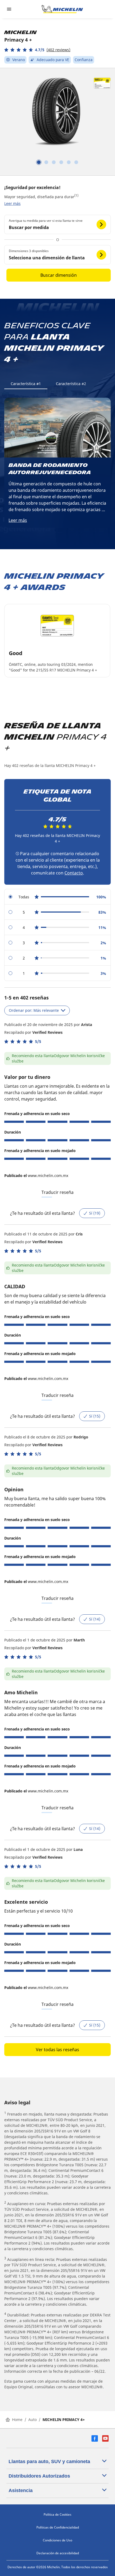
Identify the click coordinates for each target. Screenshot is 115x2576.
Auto (32, 2420)
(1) (76, 195)
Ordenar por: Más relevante (34, 1010)
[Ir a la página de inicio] (62, 9)
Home (17, 2420)
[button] (37, 50)
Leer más (12, 203)
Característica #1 (26, 384)
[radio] (57, 897)
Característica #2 (71, 384)
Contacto (74, 873)
